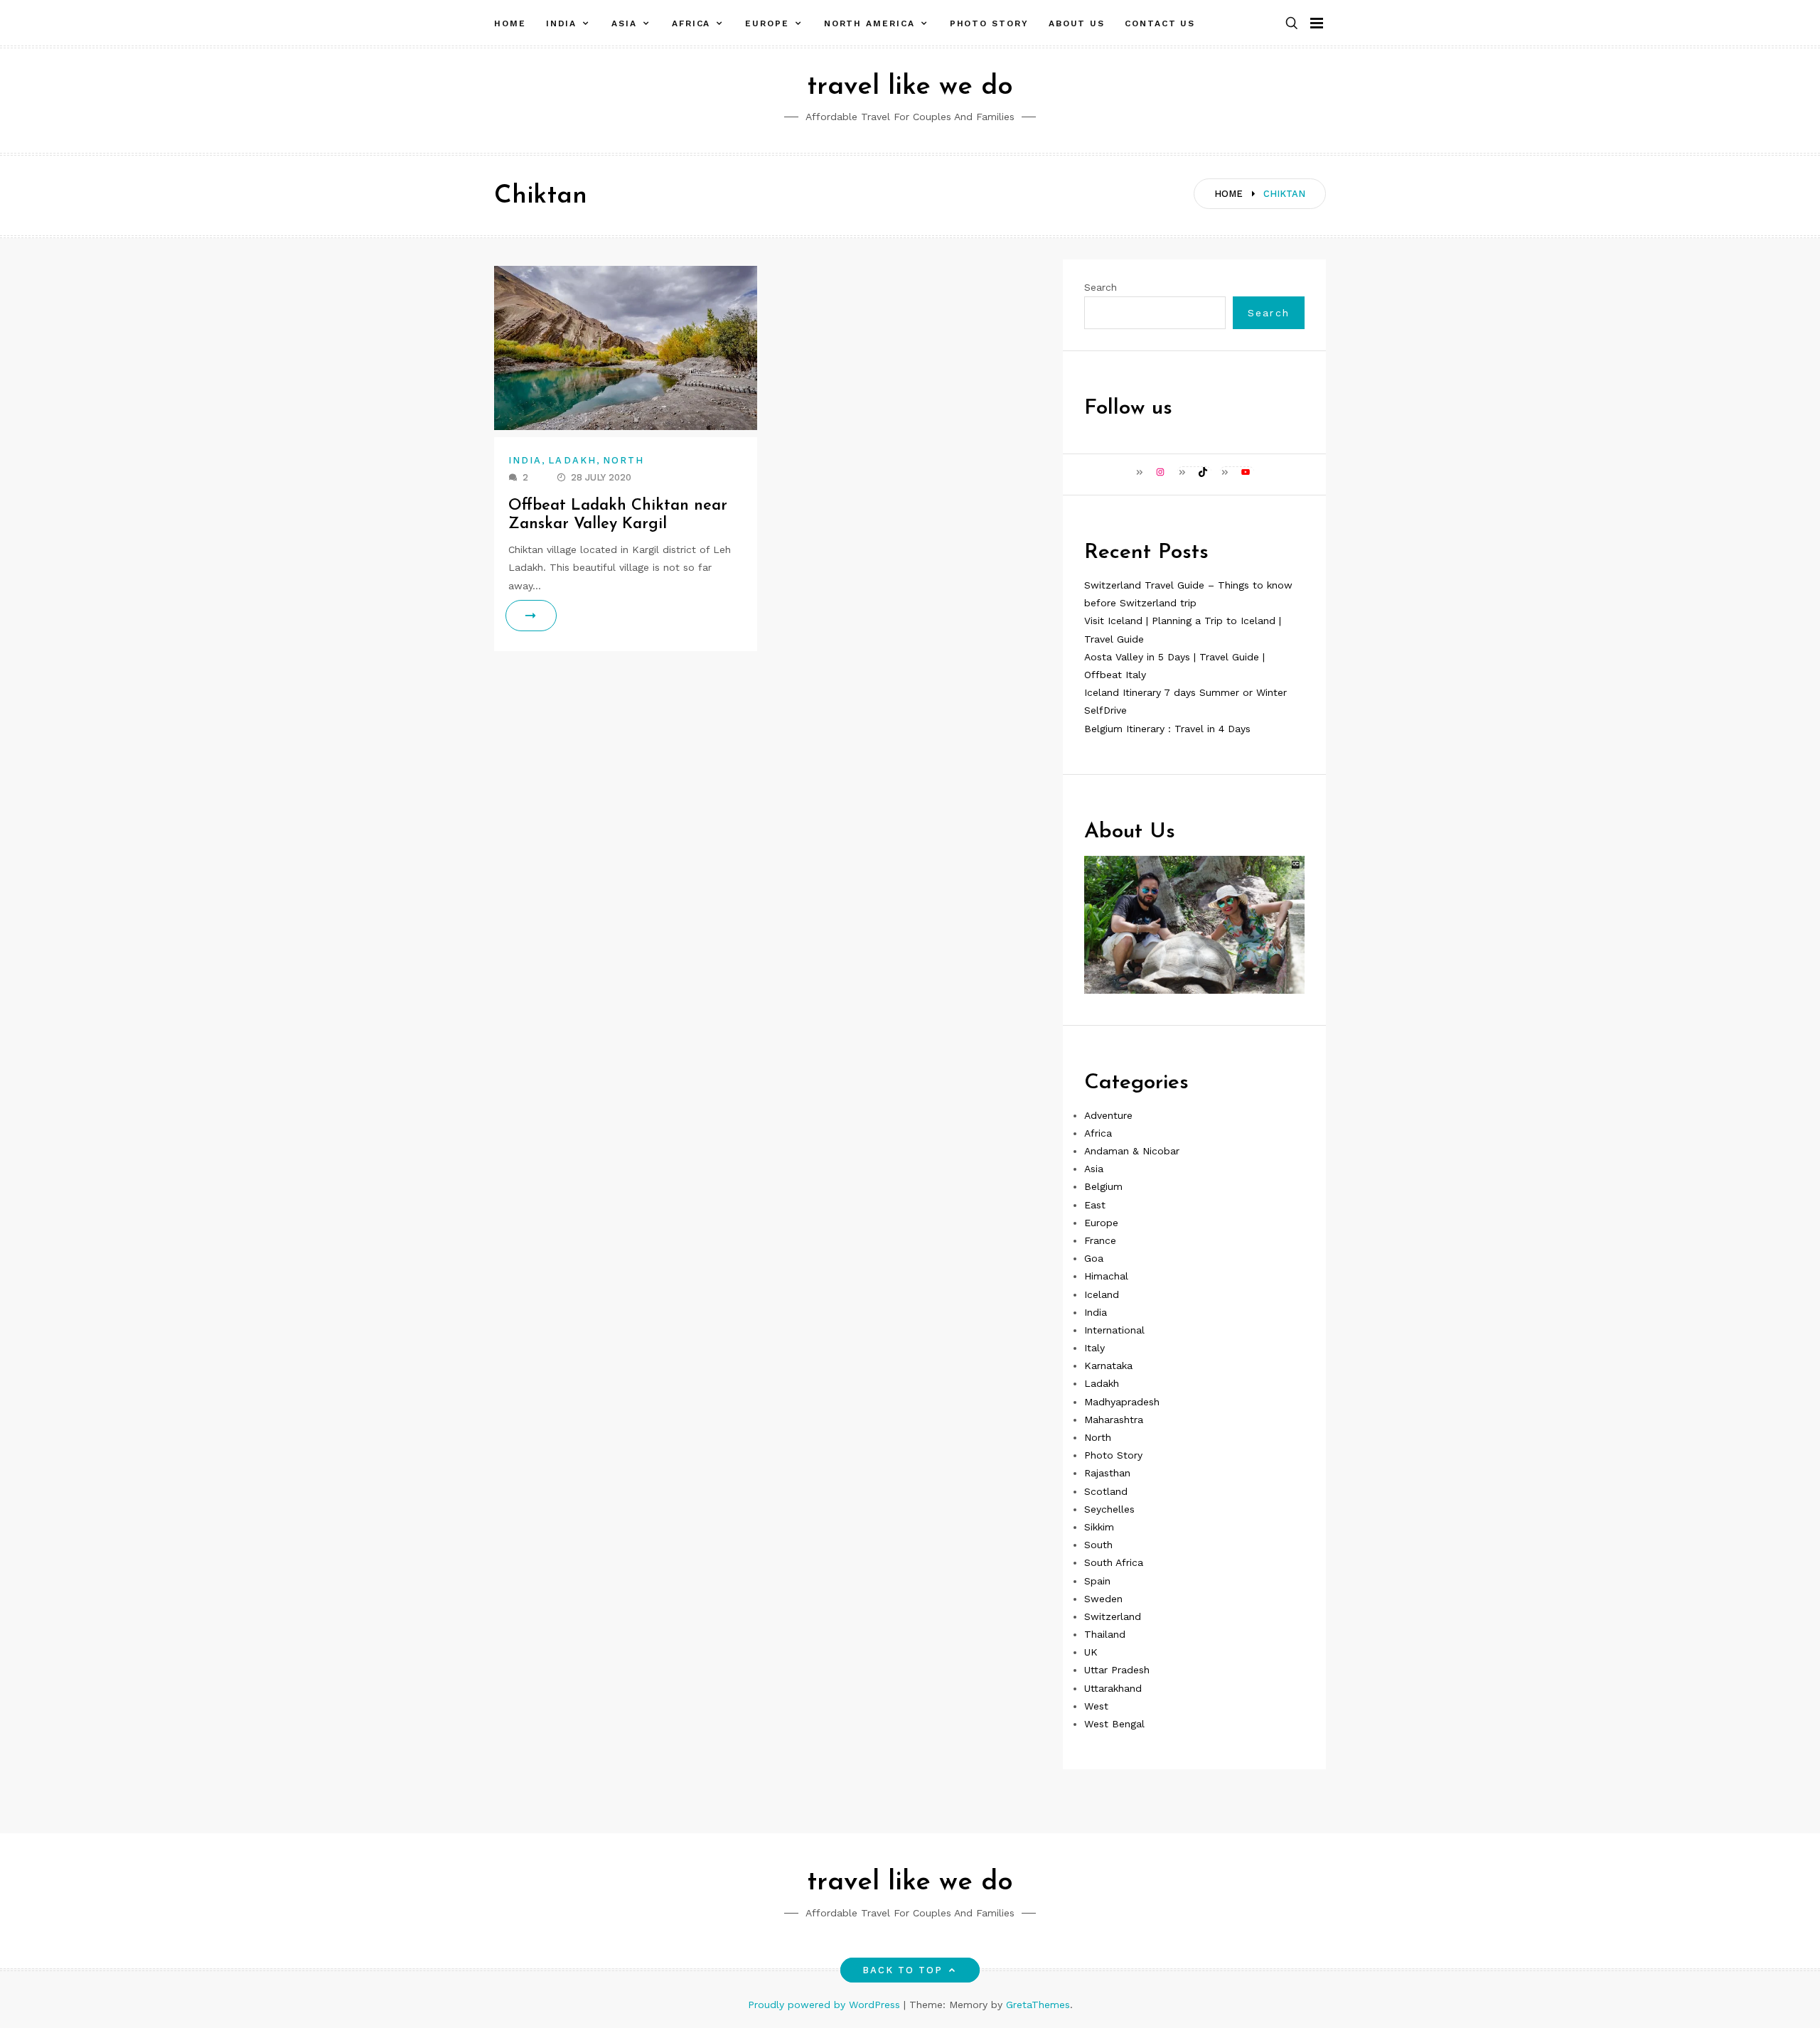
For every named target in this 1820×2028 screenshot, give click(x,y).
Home (510, 23)
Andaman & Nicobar (1132, 1151)
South (1098, 1545)
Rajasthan (1107, 1473)
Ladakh (572, 460)
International (1114, 1330)
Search (1101, 287)
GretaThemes (1038, 2005)
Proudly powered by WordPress (826, 2005)
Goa (1094, 1258)
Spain (1097, 1581)
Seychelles (1109, 1509)
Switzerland (1113, 1616)
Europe (767, 23)
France (1100, 1240)
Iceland (1102, 1294)
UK (1091, 1652)
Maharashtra (1114, 1420)
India (562, 23)
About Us (1077, 23)
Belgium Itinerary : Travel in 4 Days (1167, 729)
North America (869, 23)
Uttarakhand (1113, 1688)
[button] (1292, 24)
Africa (691, 23)
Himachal (1106, 1276)
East (1095, 1205)
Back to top (903, 1970)
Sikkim (1099, 1527)
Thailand (1105, 1634)
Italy (1094, 1348)
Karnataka (1108, 1366)
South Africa (1114, 1562)
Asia (624, 23)
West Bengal (1114, 1724)
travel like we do (910, 87)
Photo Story (989, 23)
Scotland (1106, 1491)
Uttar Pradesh (1117, 1670)
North (623, 460)
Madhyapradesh (1122, 1402)
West (1096, 1706)
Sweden (1103, 1599)
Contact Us (1160, 23)
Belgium (1103, 1186)
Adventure (1108, 1115)
